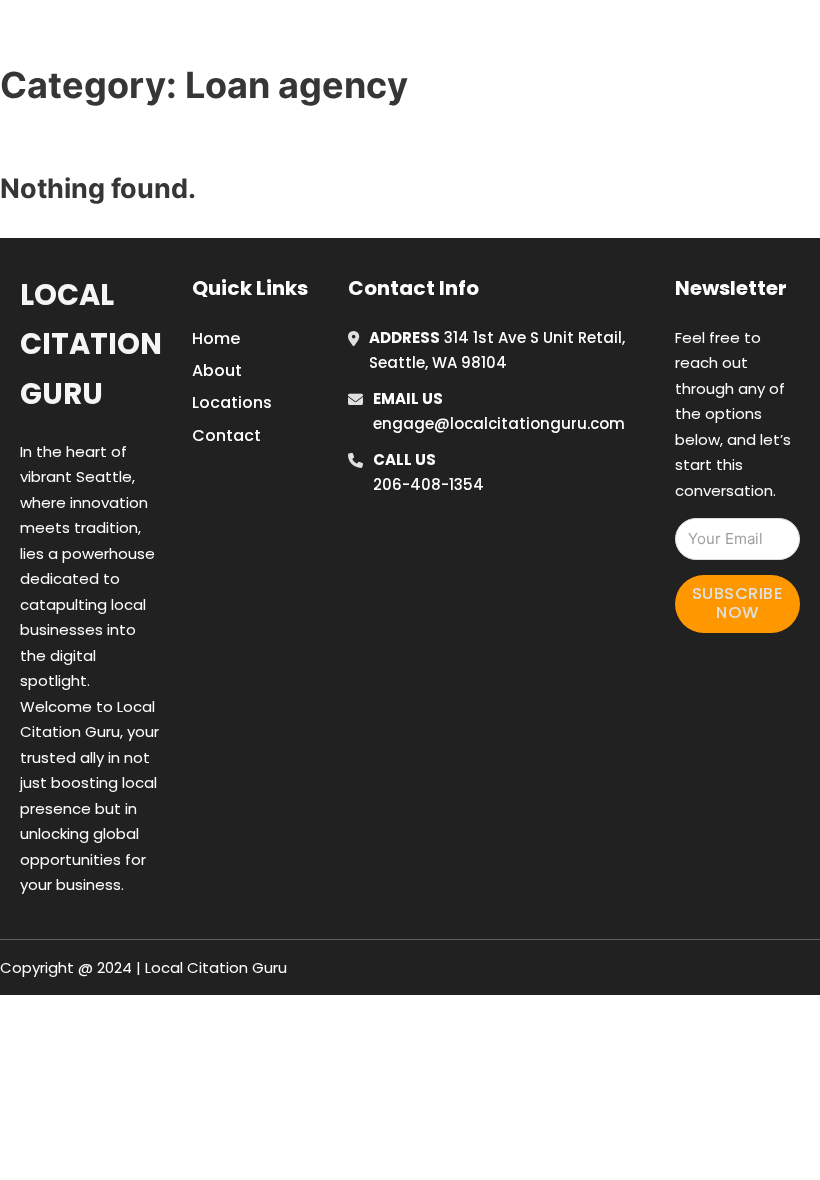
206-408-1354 (428, 484)
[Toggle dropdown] (805, 39)
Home (580, 39)
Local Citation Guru (91, 344)
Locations (670, 39)
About (217, 370)
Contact (226, 435)
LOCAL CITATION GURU (175, 38)
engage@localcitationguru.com (499, 423)
